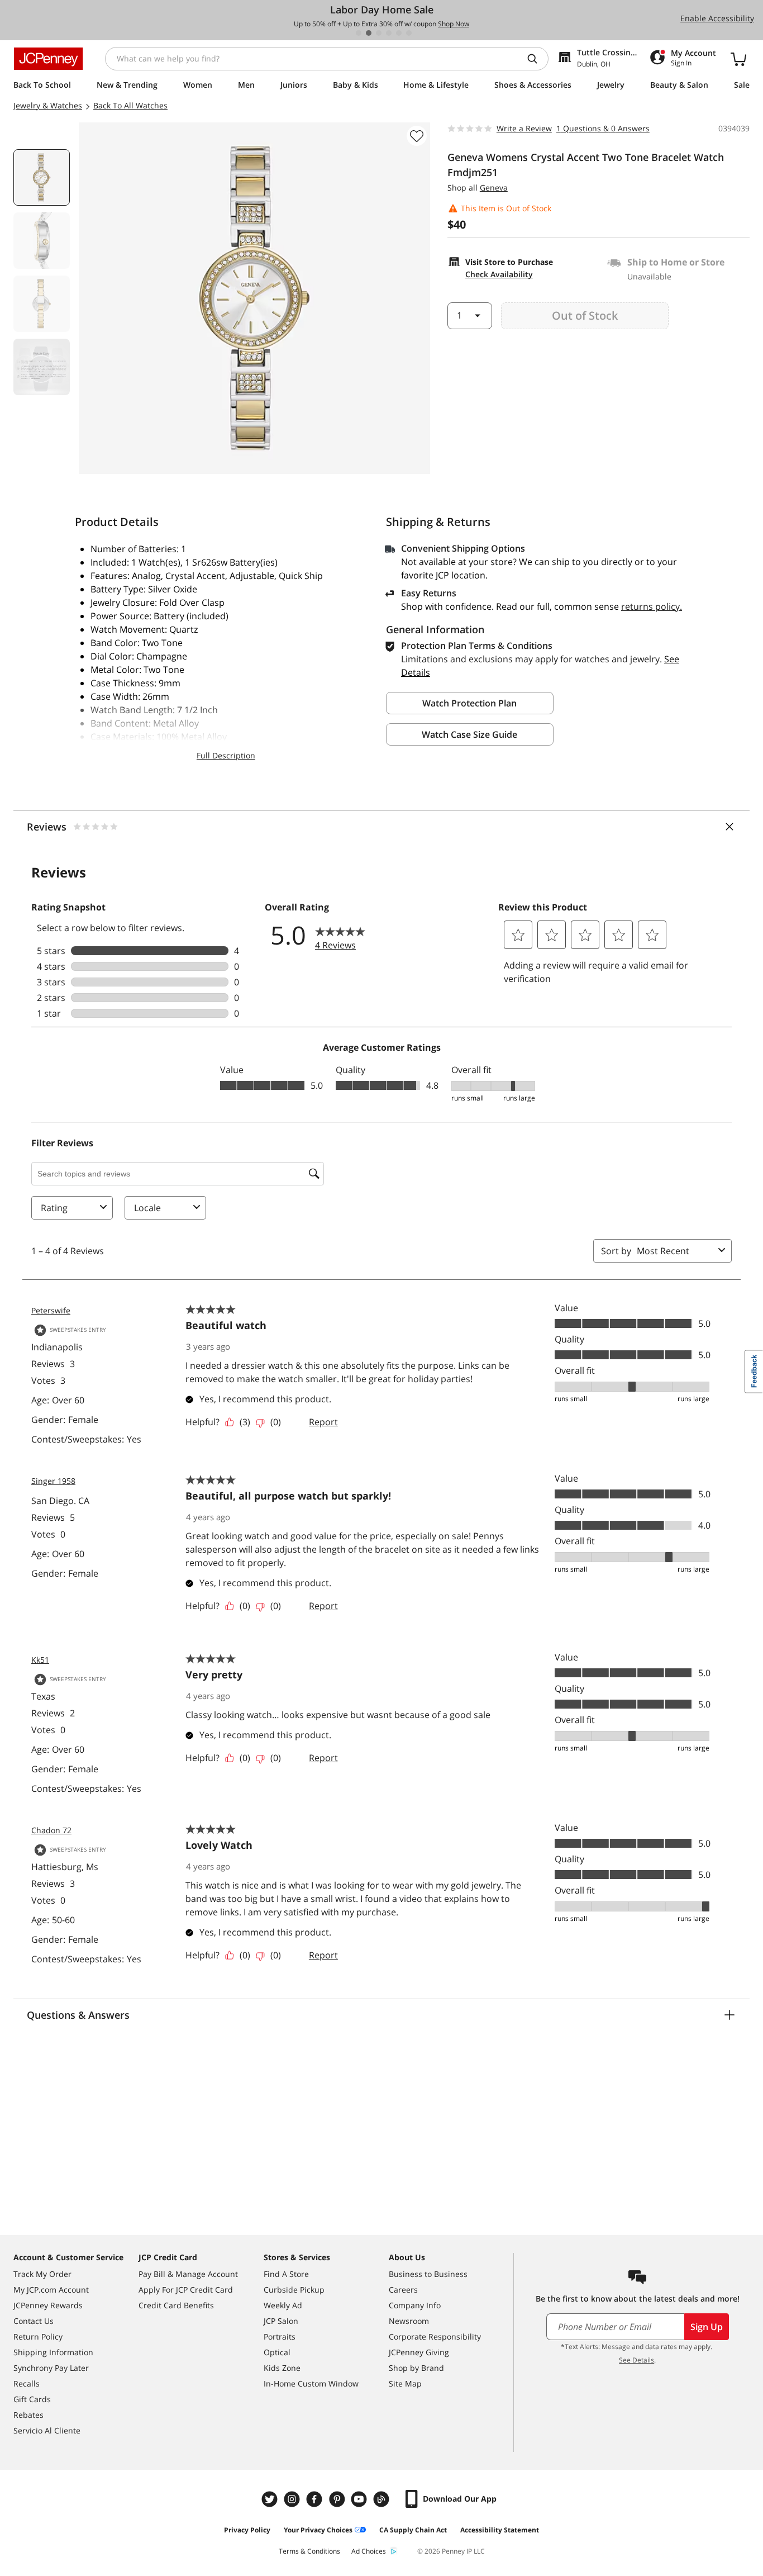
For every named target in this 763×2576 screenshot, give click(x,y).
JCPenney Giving (419, 2352)
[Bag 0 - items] (738, 59)
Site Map (405, 2383)
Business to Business (428, 2274)
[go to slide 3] (379, 33)
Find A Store (286, 2274)
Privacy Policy (247, 2530)
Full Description (226, 755)
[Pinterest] (338, 2499)
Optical (277, 2352)
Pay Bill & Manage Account (188, 2274)
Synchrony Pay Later (51, 2368)
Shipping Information (53, 2352)
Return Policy (38, 2337)
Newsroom (409, 2321)
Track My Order (42, 2274)
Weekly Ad (283, 2305)
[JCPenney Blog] (383, 2499)
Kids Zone (282, 2368)
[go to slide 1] (359, 33)
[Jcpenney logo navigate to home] (48, 59)
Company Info (415, 2305)
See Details (636, 2360)
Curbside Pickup (294, 2290)
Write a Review (524, 128)
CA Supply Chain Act (413, 2530)
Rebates (28, 2415)
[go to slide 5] (399, 33)
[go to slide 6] (409, 33)
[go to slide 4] (389, 33)
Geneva (494, 188)
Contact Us (34, 2321)
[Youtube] (360, 2499)
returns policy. (652, 606)
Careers (403, 2290)
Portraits (280, 2337)
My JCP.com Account (51, 2290)
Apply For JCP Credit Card (186, 2290)
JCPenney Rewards (48, 2305)
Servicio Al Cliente (47, 2430)
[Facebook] (316, 2499)
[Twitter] (271, 2499)
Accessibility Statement (500, 2530)
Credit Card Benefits (176, 2305)
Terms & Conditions (309, 2551)
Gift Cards (32, 2399)
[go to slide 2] (369, 33)
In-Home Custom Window (311, 2383)
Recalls (27, 2383)
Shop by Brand (416, 2368)
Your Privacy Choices (318, 2530)
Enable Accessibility (717, 18)
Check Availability (499, 274)
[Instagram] (293, 2499)
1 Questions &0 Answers (603, 128)
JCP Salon (281, 2321)
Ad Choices (369, 2551)
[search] (537, 59)
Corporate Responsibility (435, 2337)
